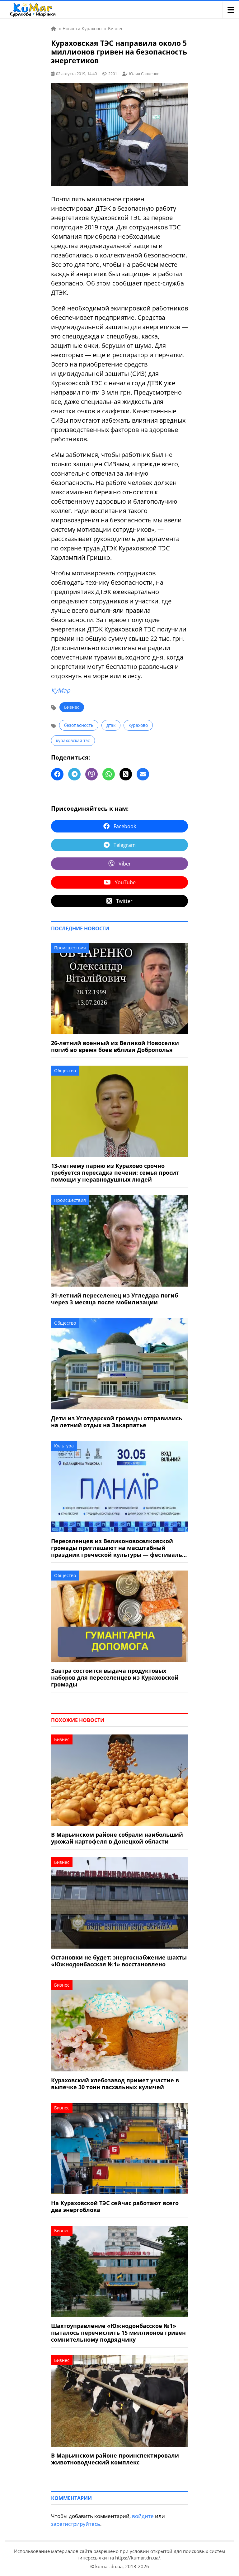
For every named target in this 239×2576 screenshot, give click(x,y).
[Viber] (91, 774)
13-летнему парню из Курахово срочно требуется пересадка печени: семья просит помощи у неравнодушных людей (115, 1173)
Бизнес (72, 707)
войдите (143, 2516)
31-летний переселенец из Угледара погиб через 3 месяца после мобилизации (115, 1299)
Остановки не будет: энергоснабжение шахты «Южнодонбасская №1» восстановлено (119, 1961)
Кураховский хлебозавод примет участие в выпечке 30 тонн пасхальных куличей (115, 2084)
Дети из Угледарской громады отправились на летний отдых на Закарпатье (117, 1422)
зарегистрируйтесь (76, 2524)
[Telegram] (74, 774)
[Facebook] (57, 774)
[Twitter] (126, 774)
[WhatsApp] (109, 774)
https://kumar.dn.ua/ (138, 2558)
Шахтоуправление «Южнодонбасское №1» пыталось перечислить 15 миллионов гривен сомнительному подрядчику (118, 2333)
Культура (64, 1446)
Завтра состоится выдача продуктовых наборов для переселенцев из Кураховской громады (115, 1677)
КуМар (61, 690)
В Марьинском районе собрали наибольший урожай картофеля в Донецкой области (117, 1838)
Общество (65, 1070)
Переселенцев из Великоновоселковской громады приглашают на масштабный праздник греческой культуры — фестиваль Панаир (117, 1548)
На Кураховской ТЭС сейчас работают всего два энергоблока (115, 2206)
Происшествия (70, 948)
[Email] (143, 774)
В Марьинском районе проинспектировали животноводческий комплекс (115, 2459)
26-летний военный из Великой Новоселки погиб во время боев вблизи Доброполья (115, 1046)
